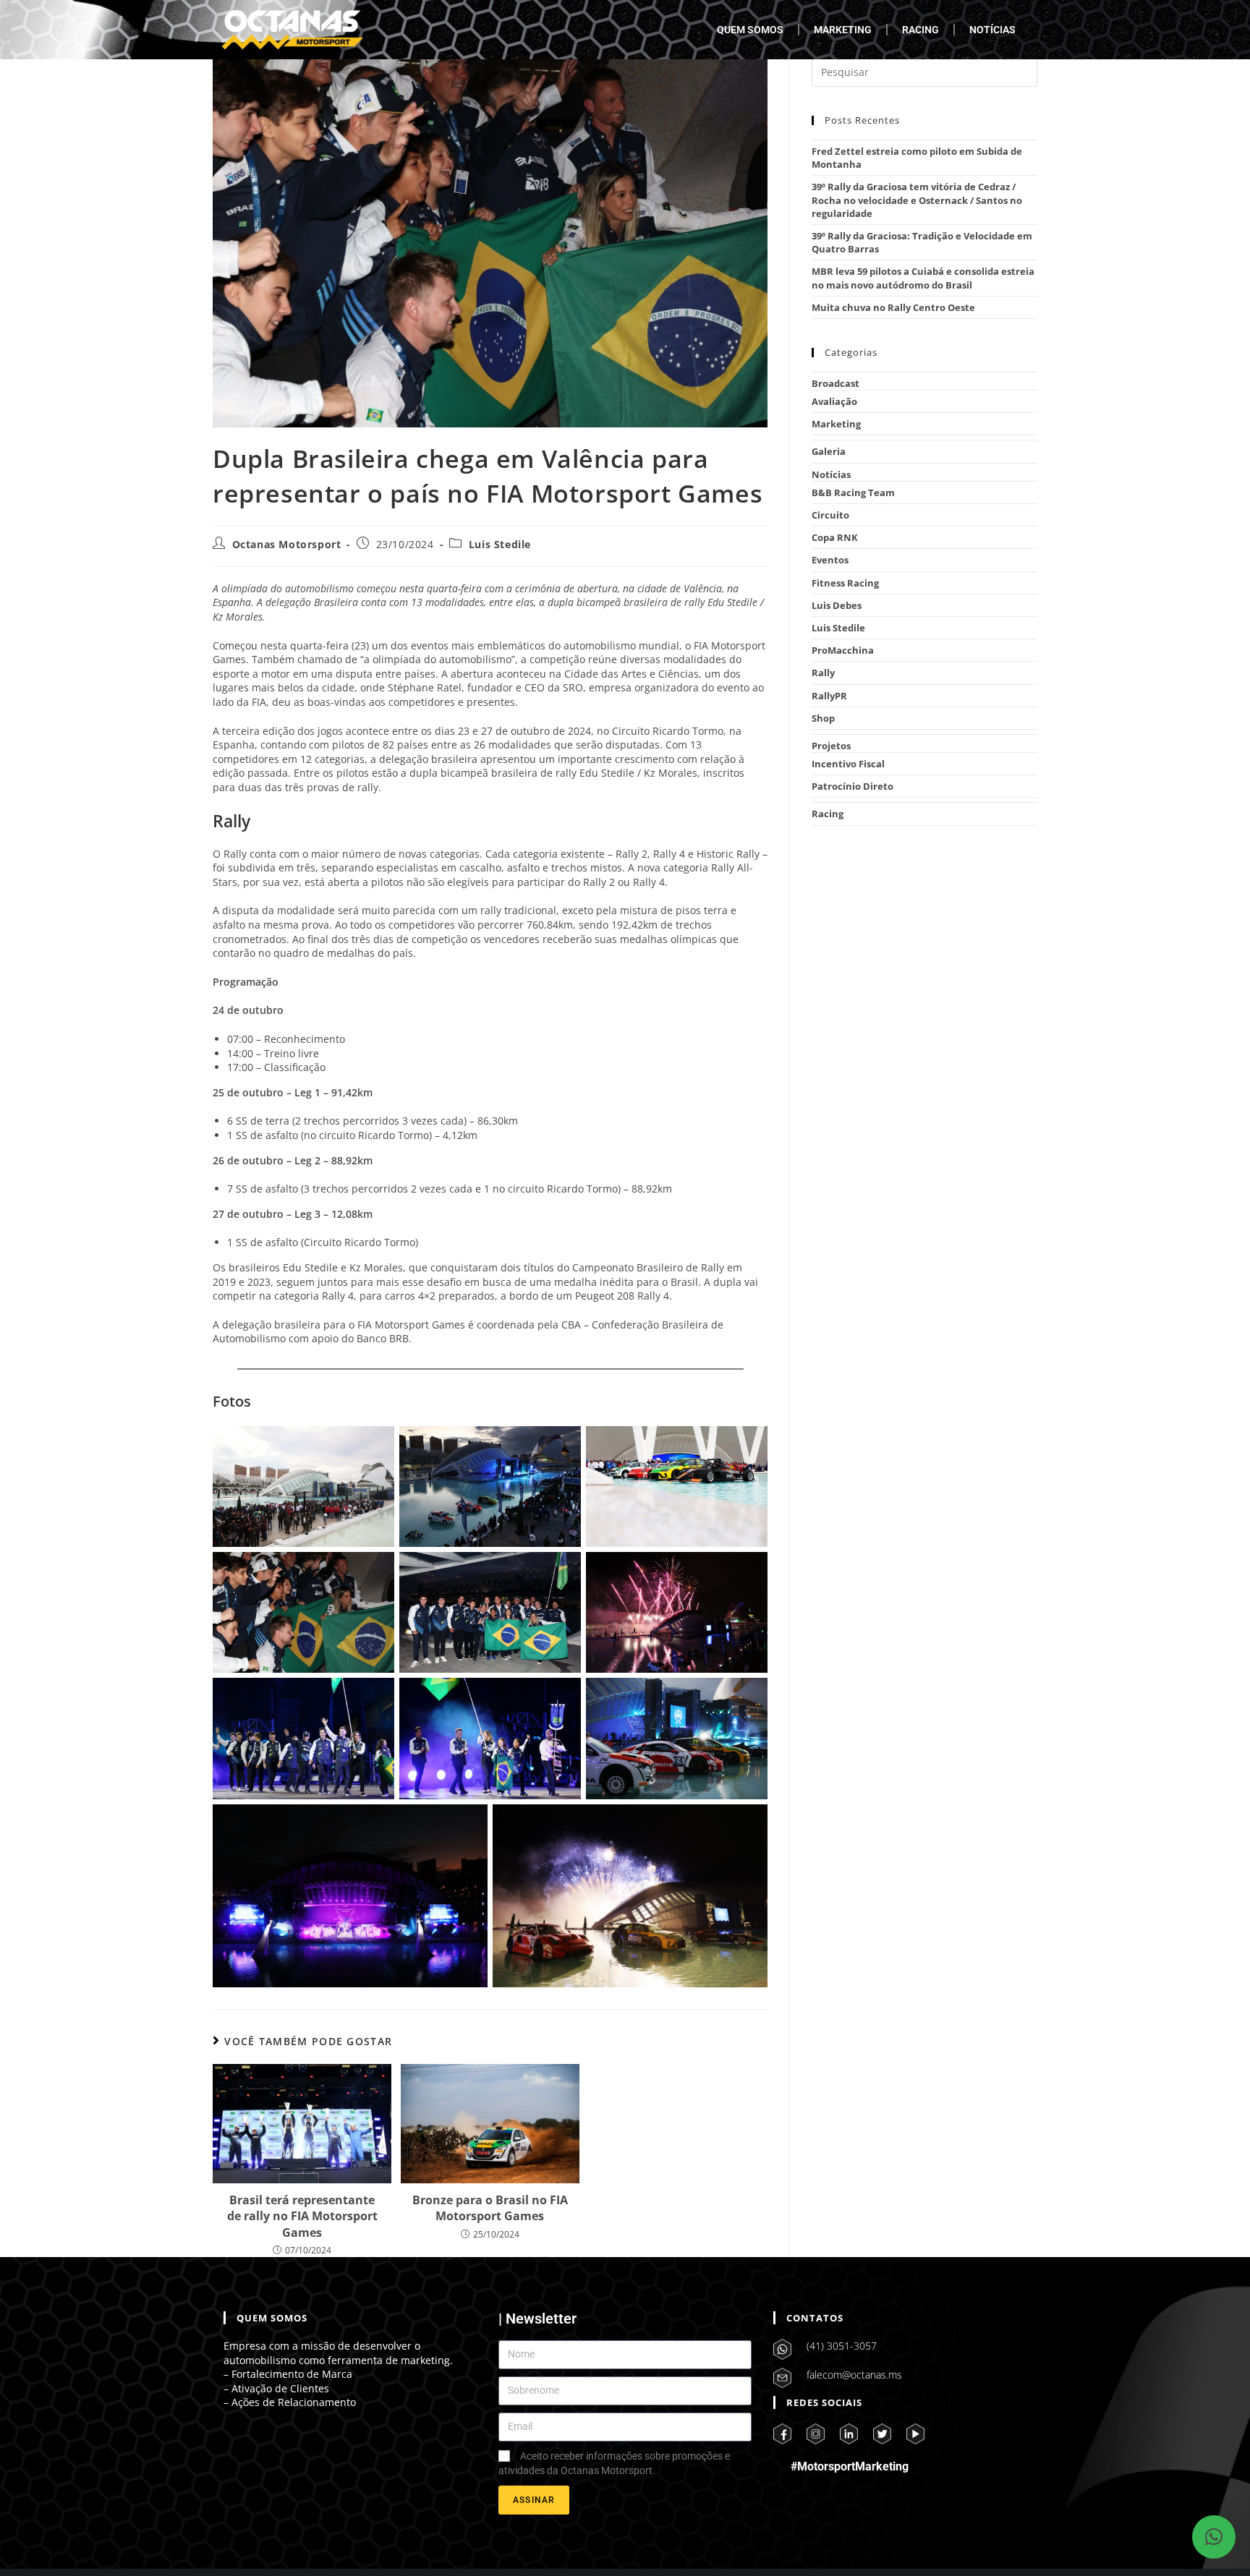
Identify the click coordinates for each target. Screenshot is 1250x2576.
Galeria (829, 451)
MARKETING (843, 30)
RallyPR (829, 696)
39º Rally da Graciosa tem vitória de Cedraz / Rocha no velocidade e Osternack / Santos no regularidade (917, 200)
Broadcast (836, 383)
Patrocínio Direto (853, 786)
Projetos (831, 746)
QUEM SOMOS (750, 30)
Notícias (831, 474)
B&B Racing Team (853, 492)
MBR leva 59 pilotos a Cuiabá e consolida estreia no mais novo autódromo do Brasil (923, 278)
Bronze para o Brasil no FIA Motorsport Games (490, 2208)
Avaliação (834, 401)
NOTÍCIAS (992, 30)
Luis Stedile (500, 544)
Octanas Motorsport (287, 544)
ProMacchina (843, 650)
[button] (1214, 2537)
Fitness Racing (845, 583)
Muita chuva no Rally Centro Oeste (893, 307)
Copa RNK (835, 537)
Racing (828, 814)
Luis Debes (837, 605)
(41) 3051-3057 (842, 2346)
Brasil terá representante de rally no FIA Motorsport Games (302, 2216)
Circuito (830, 515)
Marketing (836, 424)
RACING (921, 30)
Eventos (830, 560)
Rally (823, 673)
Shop (823, 718)
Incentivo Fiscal (848, 764)
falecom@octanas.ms (854, 2375)
